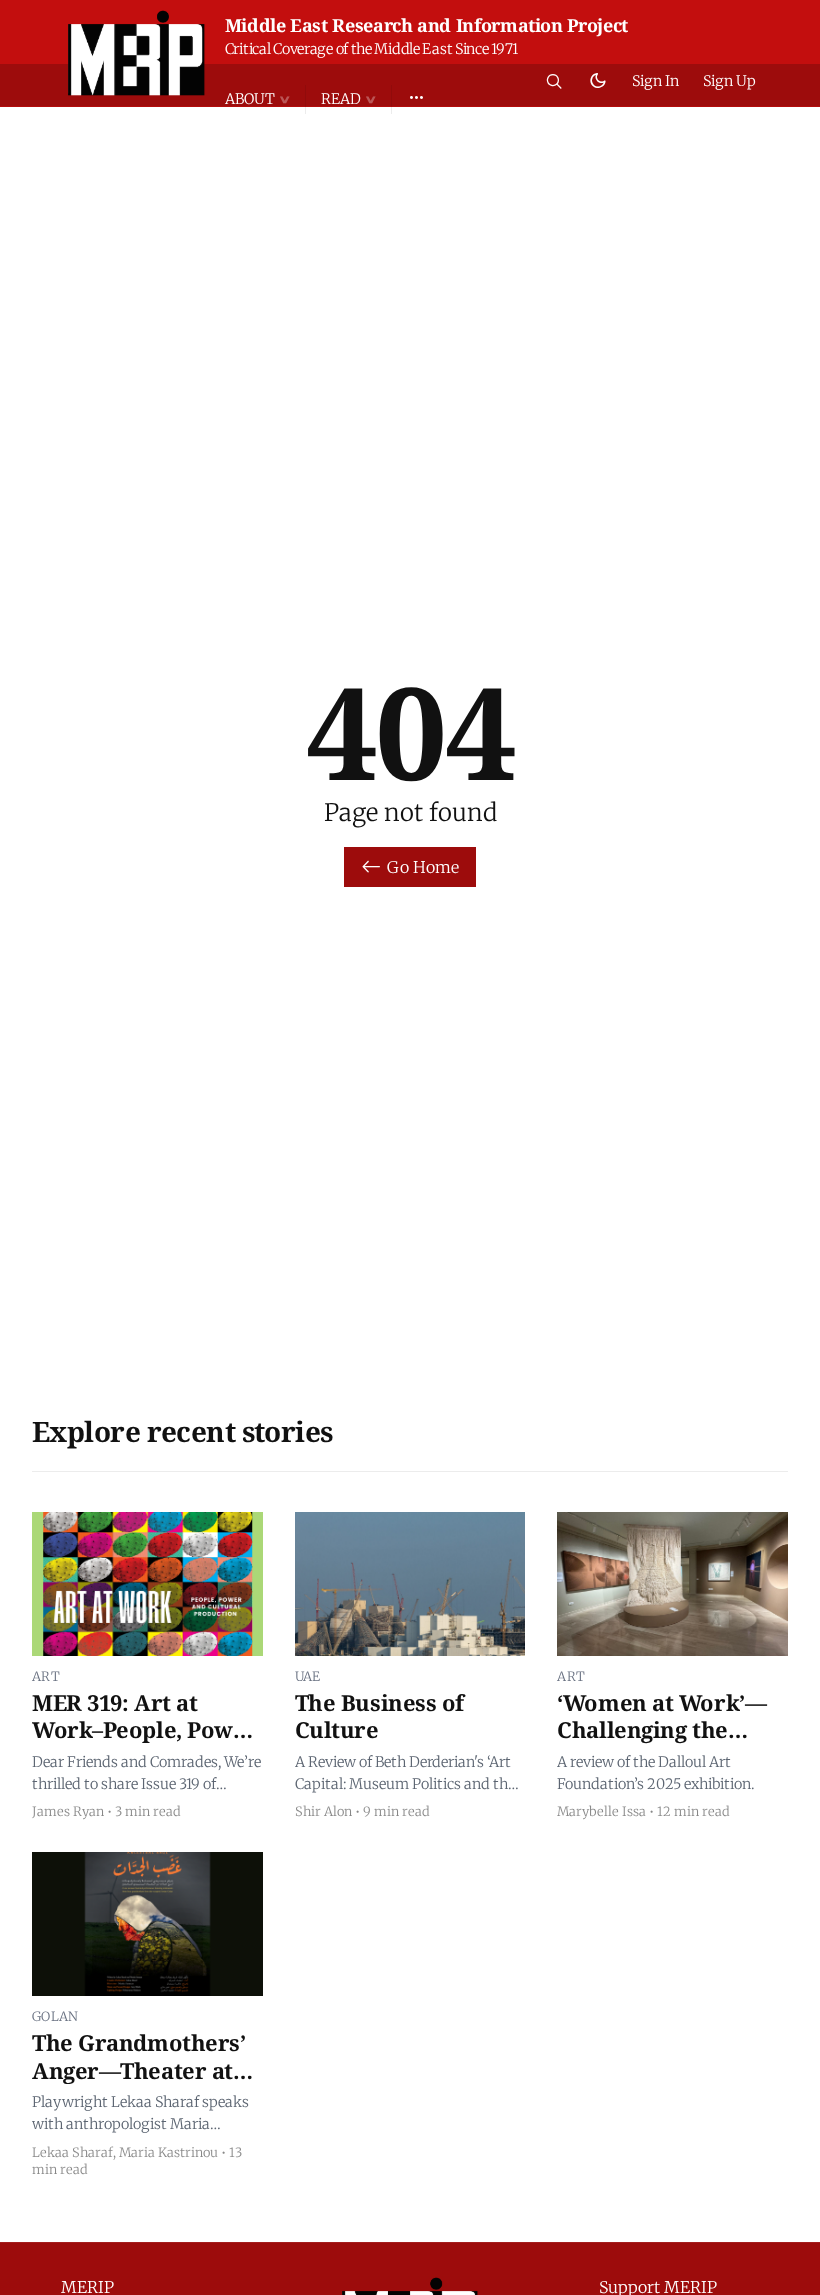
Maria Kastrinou (168, 2152)
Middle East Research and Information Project (426, 25)
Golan (55, 2016)
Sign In (655, 81)
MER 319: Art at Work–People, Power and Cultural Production (144, 1743)
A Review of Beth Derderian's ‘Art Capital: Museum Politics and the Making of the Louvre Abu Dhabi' (405, 1774)
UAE (308, 1676)
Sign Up (729, 81)
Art (46, 1676)
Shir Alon (323, 1811)
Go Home (423, 867)
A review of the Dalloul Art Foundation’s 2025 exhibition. (655, 1773)
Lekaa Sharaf (72, 2152)
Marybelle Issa (601, 1811)
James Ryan (68, 1811)
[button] (265, 99)
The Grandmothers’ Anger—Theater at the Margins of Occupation (139, 2083)
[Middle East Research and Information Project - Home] (136, 53)
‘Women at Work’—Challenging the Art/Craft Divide (661, 1729)
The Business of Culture (379, 1716)
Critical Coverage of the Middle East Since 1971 (371, 49)
